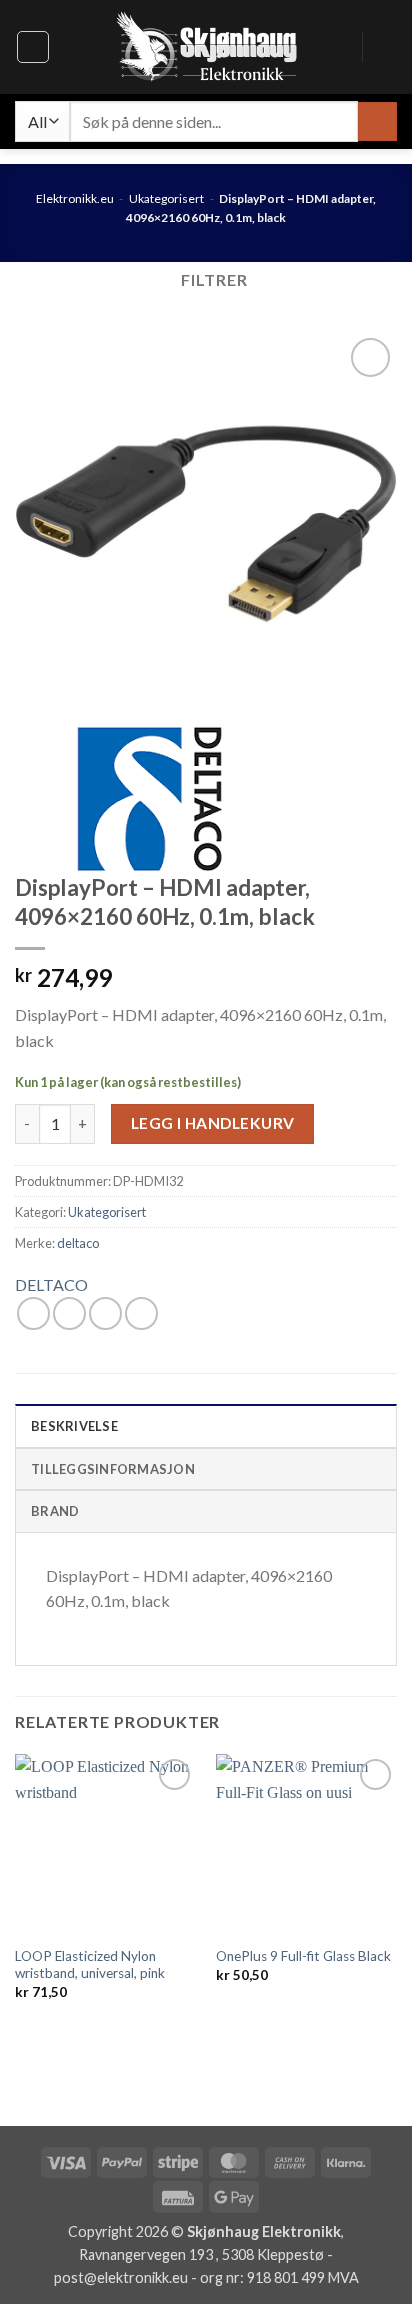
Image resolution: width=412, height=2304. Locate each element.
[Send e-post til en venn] (105, 1313)
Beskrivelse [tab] (74, 1426)
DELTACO (51, 1284)
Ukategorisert (166, 198)
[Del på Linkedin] (141, 1313)
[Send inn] (377, 121)
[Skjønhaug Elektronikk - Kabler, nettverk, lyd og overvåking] (206, 47)
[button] (33, 47)
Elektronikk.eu (75, 198)
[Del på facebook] (33, 1313)
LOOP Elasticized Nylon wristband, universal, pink (90, 1965)
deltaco (78, 1243)
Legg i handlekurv (213, 1123)
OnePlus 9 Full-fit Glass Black (303, 1956)
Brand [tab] (55, 1511)
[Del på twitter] (69, 1313)
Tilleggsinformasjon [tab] (113, 1469)
